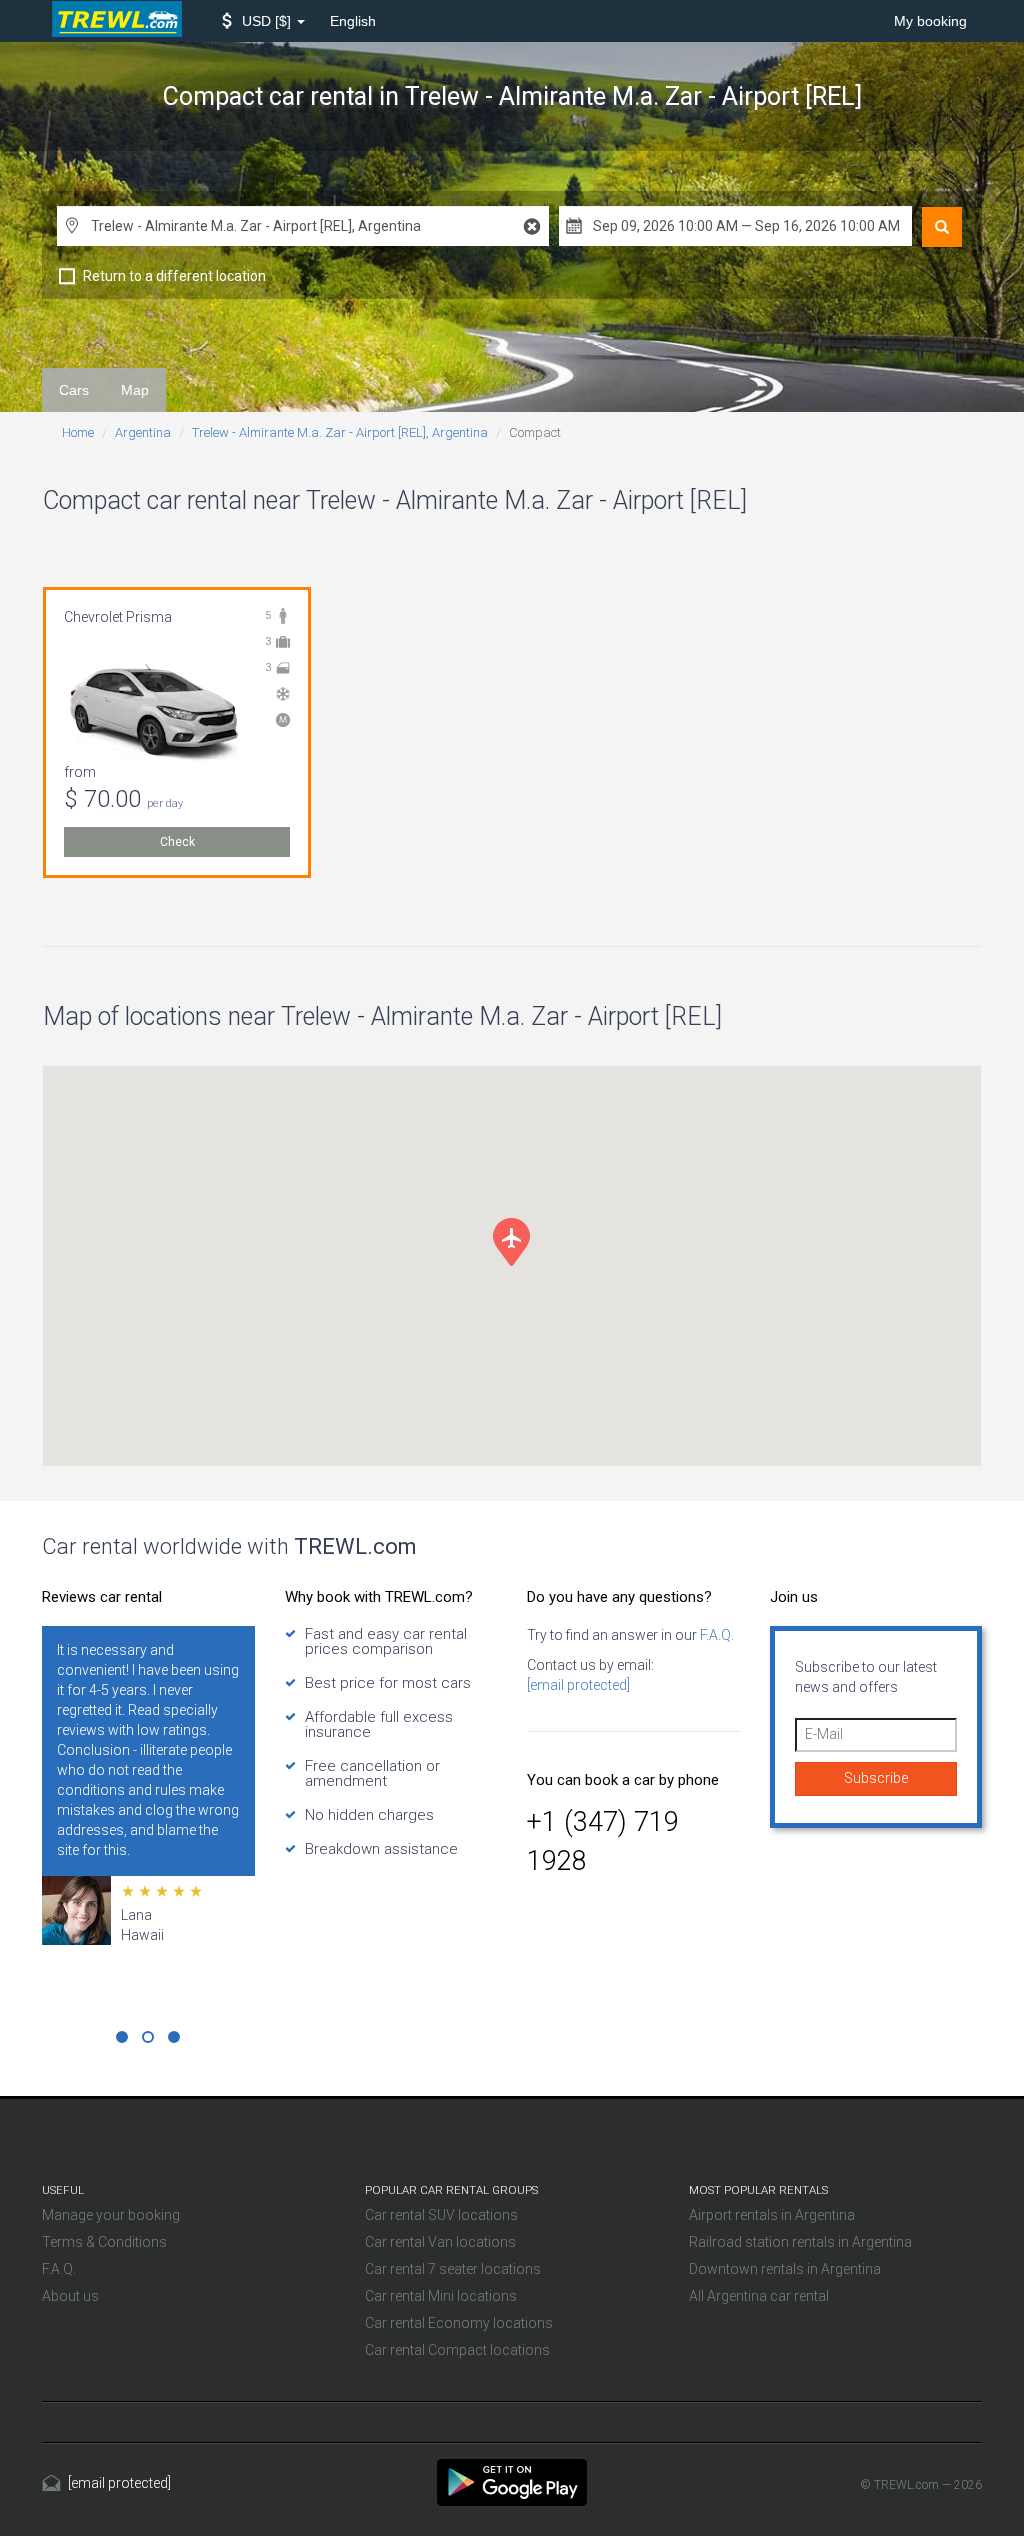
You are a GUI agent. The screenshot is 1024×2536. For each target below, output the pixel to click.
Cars (74, 390)
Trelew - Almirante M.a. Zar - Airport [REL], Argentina (340, 432)
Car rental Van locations (440, 2242)
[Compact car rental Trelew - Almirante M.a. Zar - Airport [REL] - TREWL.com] (512, 2481)
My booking (930, 21)
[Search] (942, 227)
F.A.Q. (715, 1635)
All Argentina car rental (759, 2296)
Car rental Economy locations (459, 2323)
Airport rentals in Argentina (772, 2215)
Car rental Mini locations (441, 2296)
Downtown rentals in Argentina (785, 2269)
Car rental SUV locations (441, 2215)
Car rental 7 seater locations (453, 2269)
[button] (263, 21)
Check (177, 842)
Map (135, 390)
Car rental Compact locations (457, 2350)
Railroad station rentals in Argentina (800, 2242)
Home (78, 432)
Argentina (143, 432)
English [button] (353, 21)
